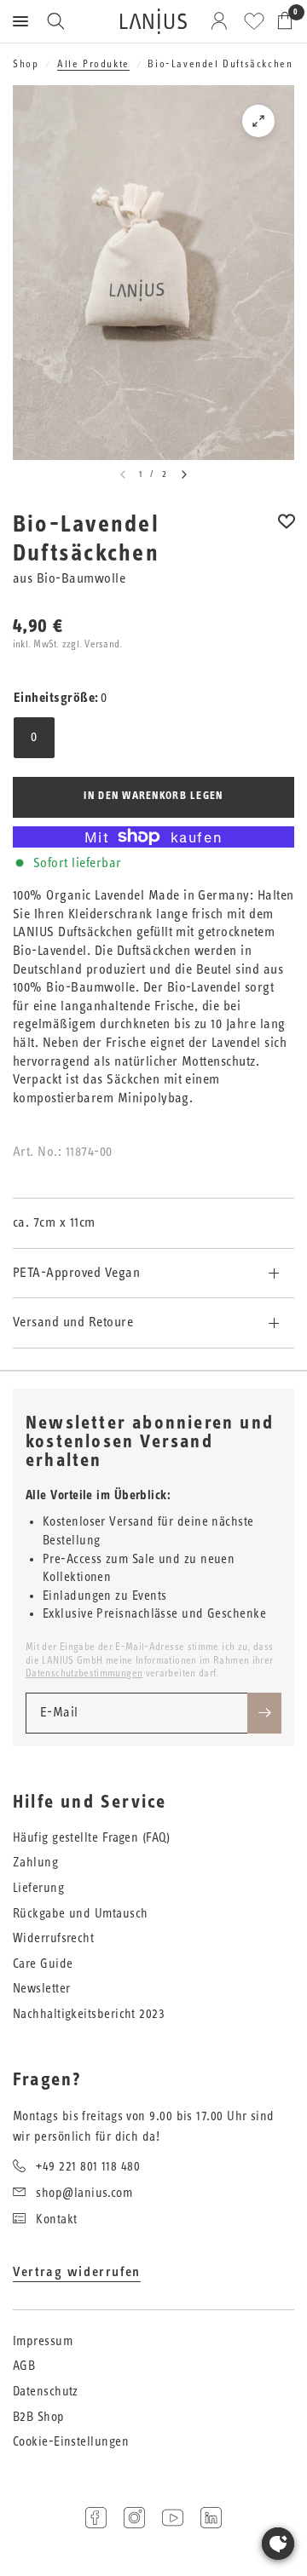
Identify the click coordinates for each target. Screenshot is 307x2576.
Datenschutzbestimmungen (84, 1673)
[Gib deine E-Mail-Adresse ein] (264, 1713)
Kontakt (56, 2219)
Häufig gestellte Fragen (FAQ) (91, 1838)
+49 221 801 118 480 (88, 2167)
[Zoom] (258, 121)
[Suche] (55, 21)
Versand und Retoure (73, 1322)
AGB (24, 2366)
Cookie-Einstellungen (71, 2442)
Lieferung (38, 1888)
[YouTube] (173, 2518)
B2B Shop (39, 2417)
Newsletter (42, 1989)
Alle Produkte (93, 64)
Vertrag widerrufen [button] (77, 2272)
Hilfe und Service (90, 1803)
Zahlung (35, 1863)
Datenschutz (46, 2392)
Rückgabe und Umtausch (80, 1914)
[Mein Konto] (222, 21)
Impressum (43, 2341)
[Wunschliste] (254, 21)
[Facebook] (96, 2518)
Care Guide (43, 1964)
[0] (282, 21)
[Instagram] (134, 2518)
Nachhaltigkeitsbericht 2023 (89, 2014)
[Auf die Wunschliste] (287, 533)
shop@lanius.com (84, 2193)
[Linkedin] (211, 2518)
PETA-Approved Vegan (76, 1273)
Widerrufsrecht (53, 1938)
